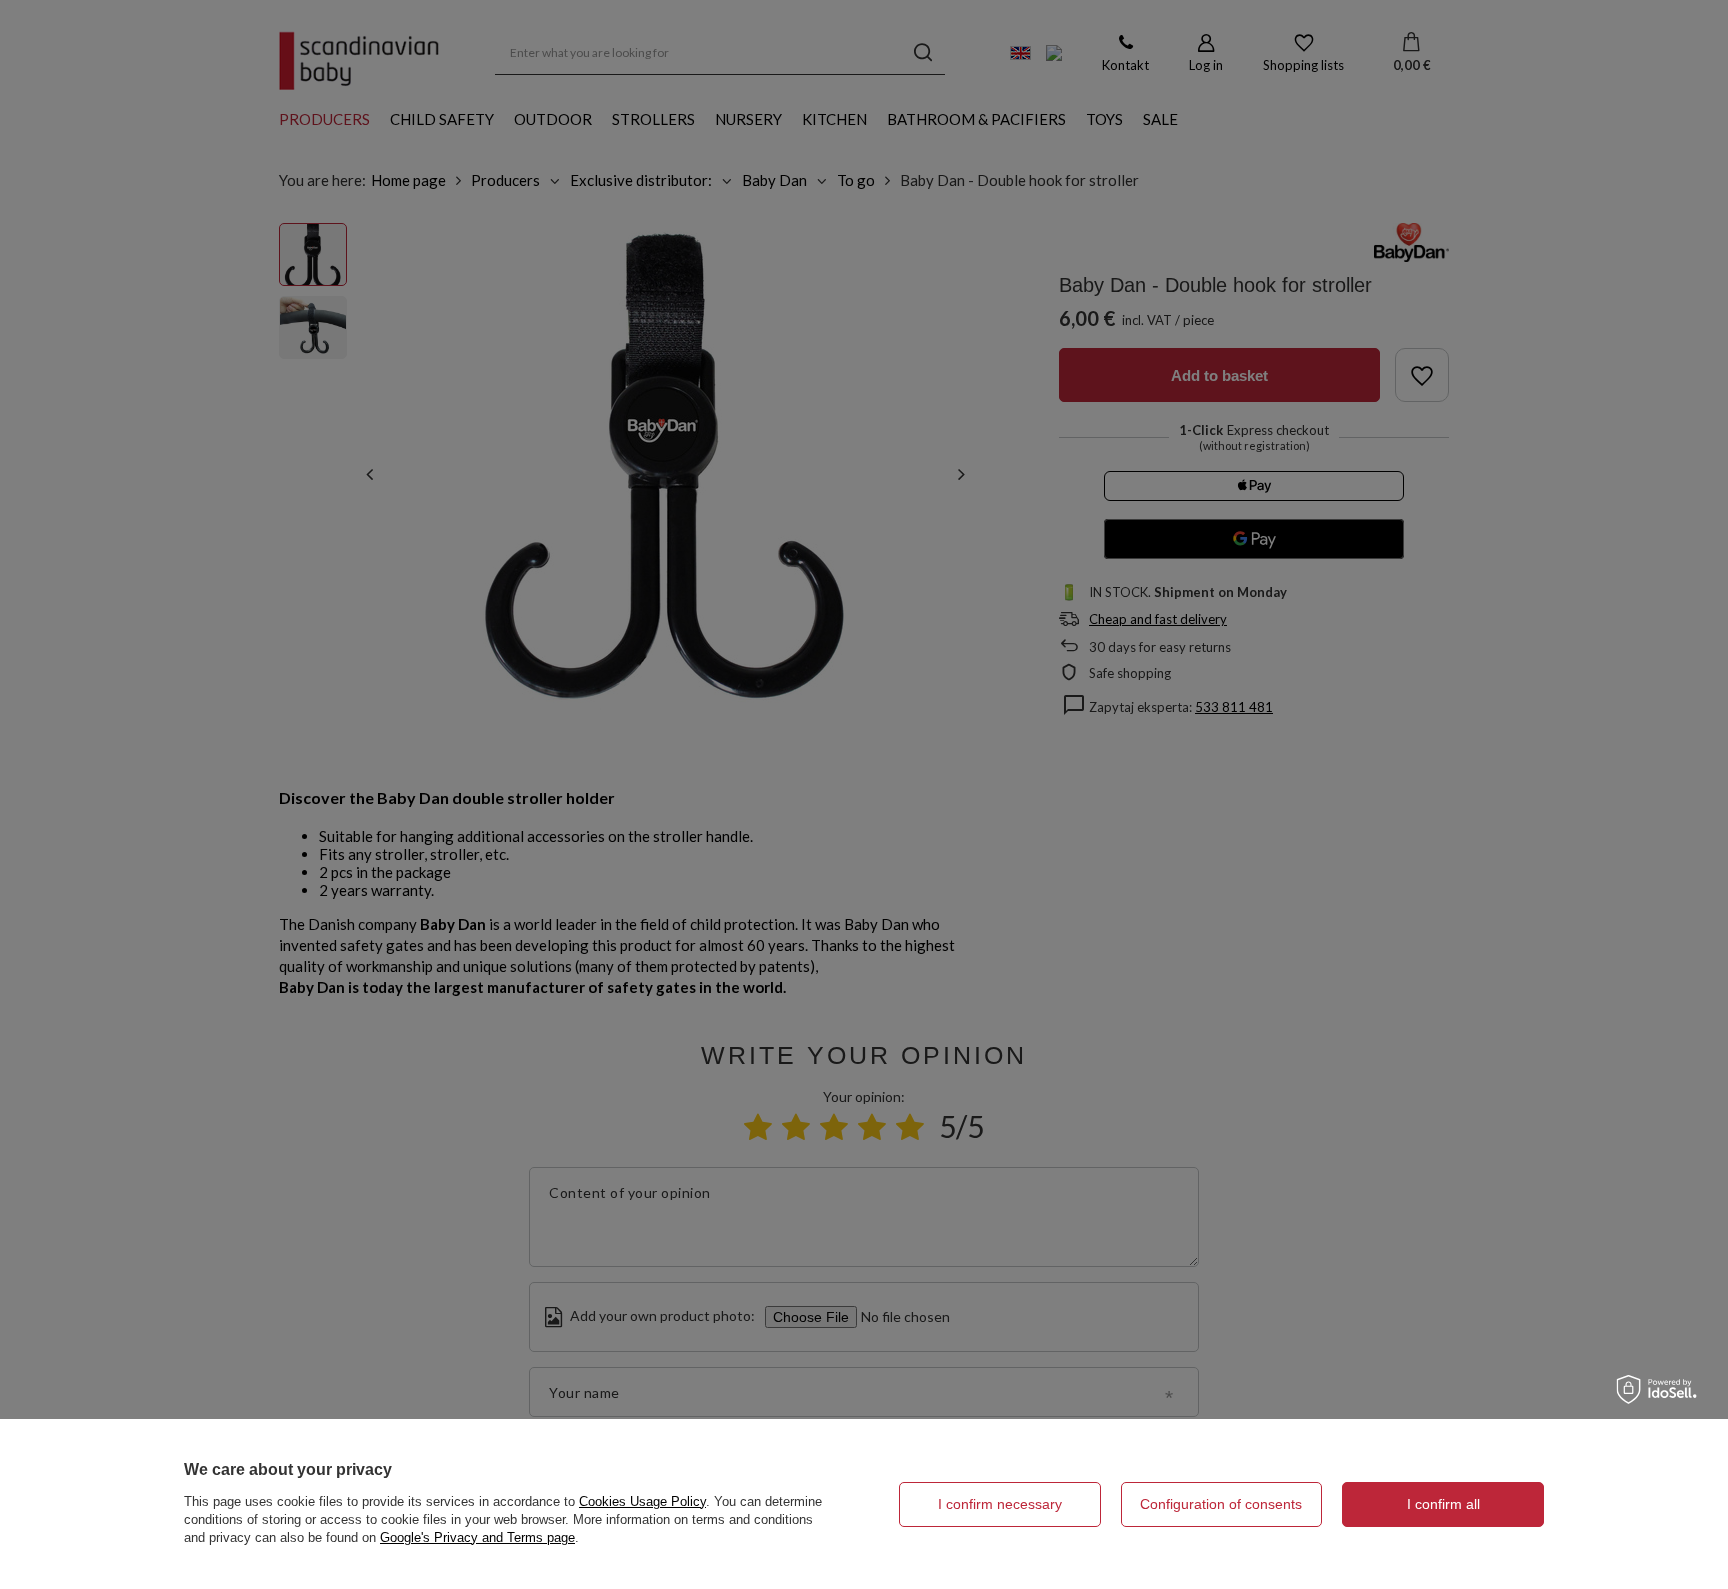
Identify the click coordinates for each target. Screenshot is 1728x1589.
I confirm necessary (1000, 1504)
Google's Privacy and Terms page (477, 1537)
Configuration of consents (1221, 1504)
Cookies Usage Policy (642, 1501)
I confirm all (1443, 1504)
